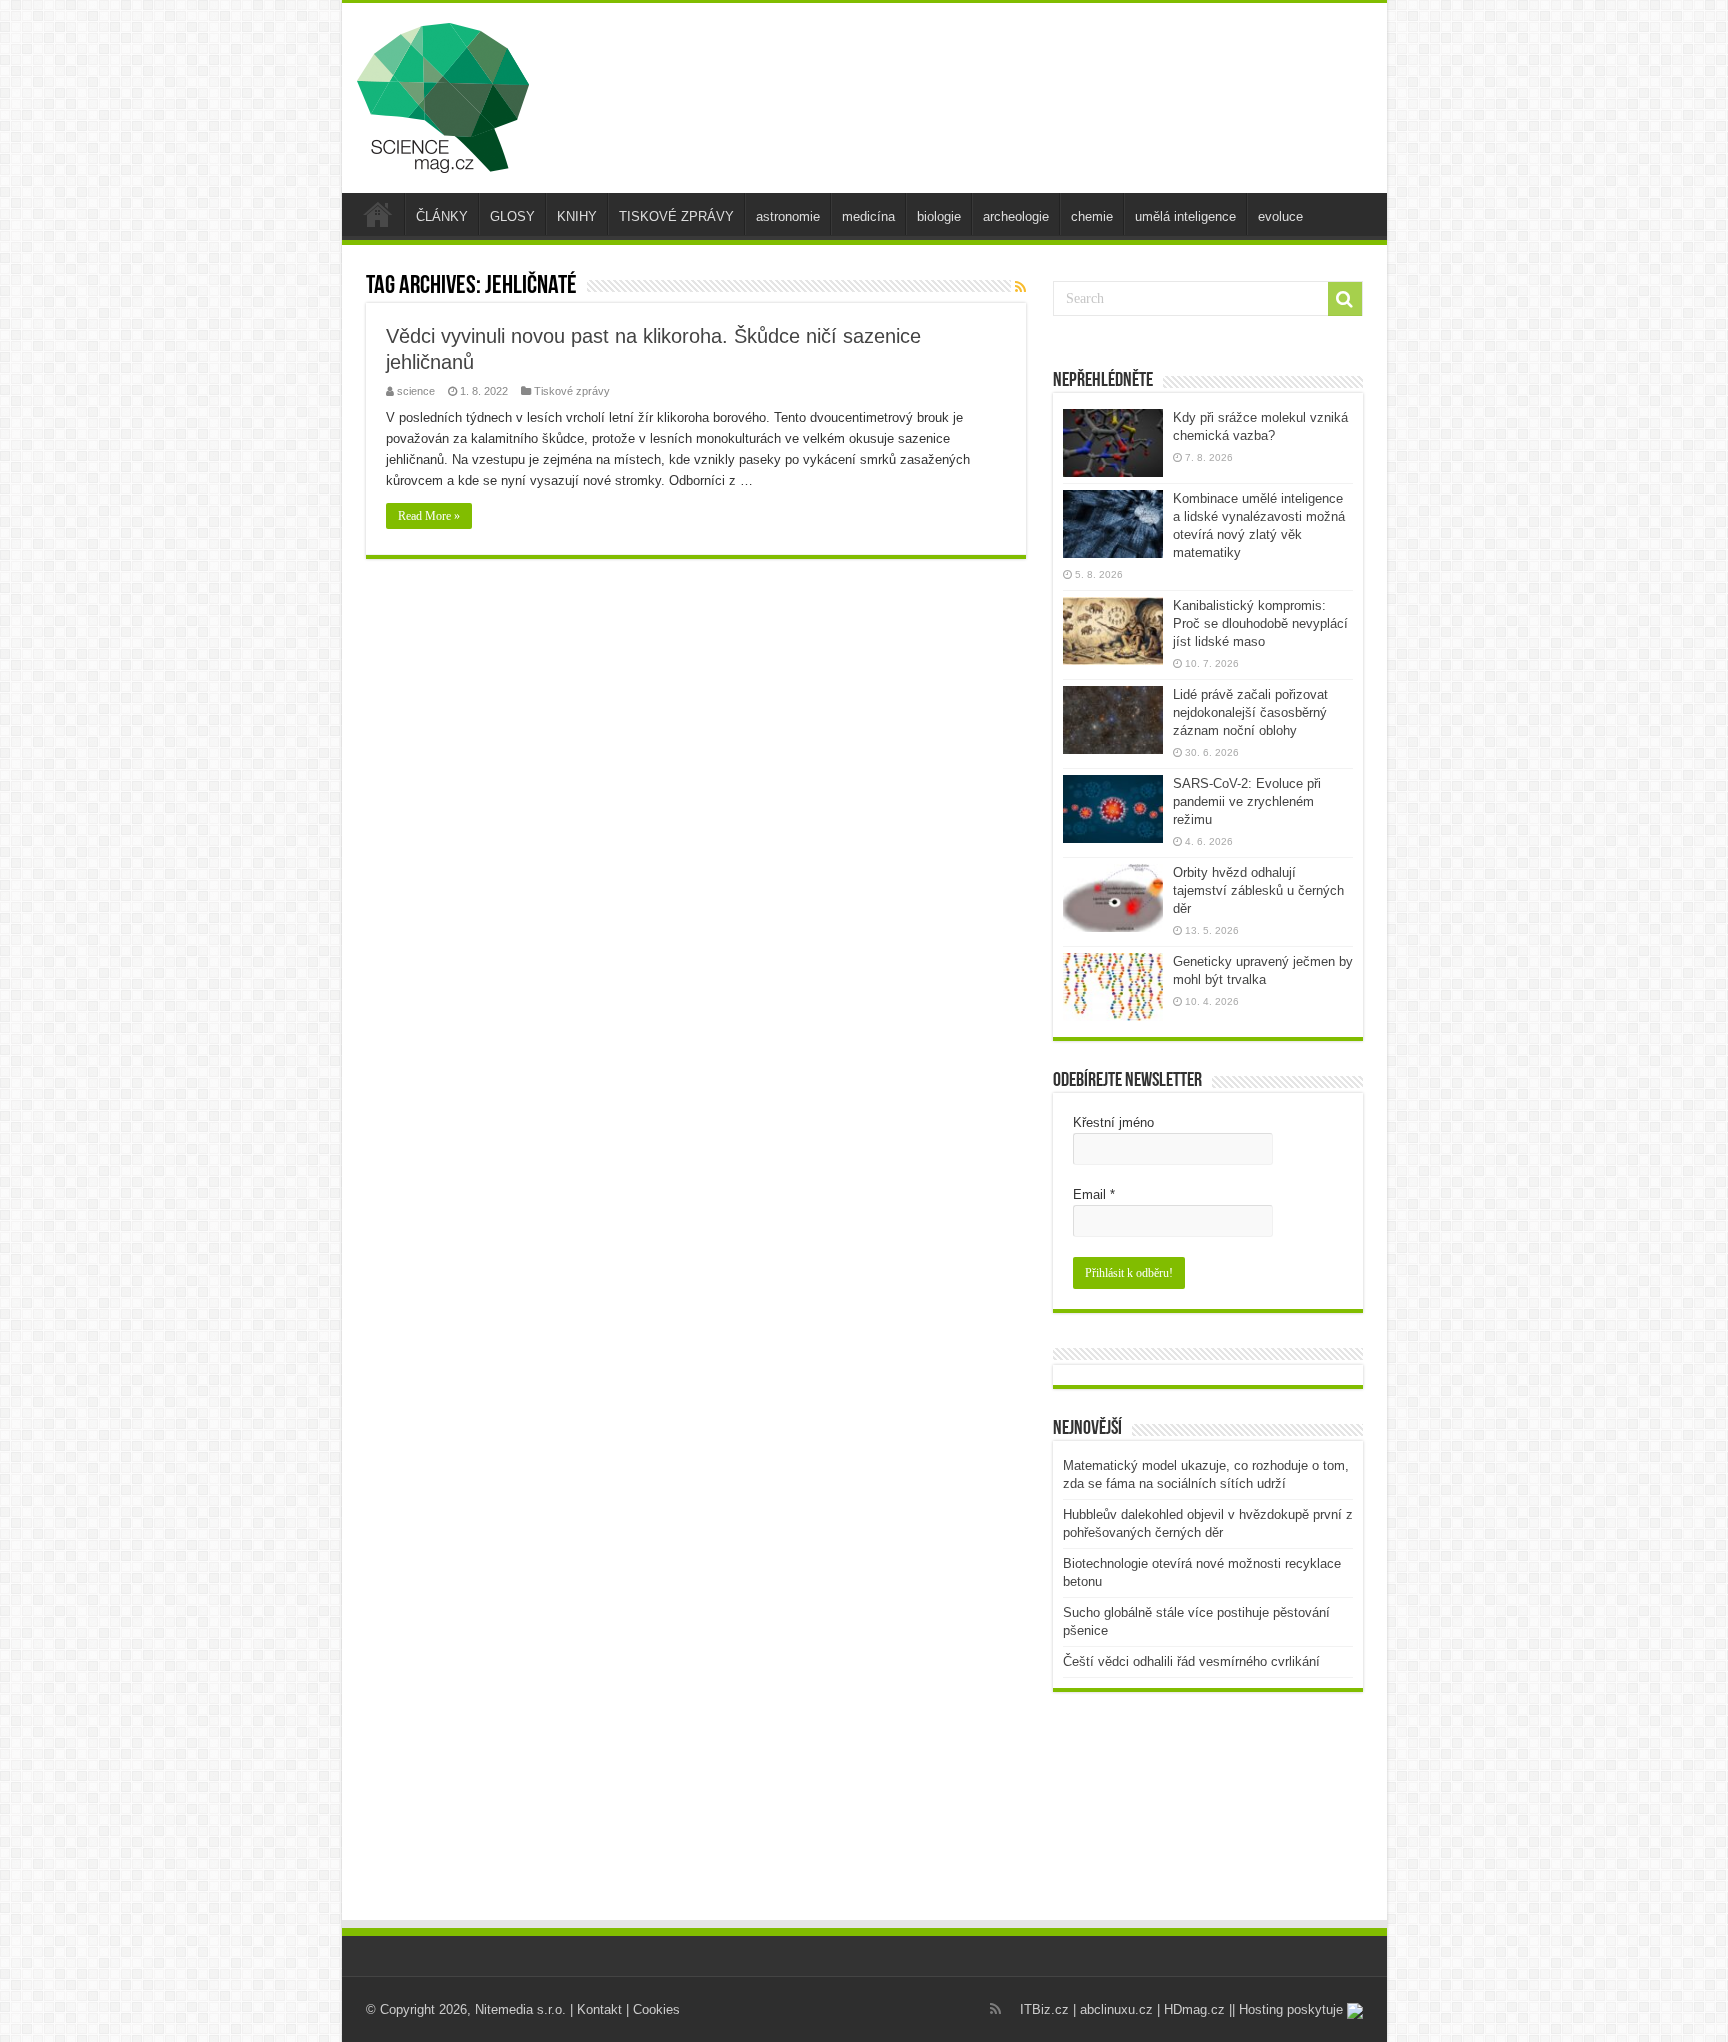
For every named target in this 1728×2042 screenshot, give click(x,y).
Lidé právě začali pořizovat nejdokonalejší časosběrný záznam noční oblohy (1250, 712)
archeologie (1016, 216)
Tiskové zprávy (572, 391)
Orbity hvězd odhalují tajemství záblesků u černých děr (1258, 890)
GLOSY (512, 216)
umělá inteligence (1185, 216)
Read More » (429, 516)
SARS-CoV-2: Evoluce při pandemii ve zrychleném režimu (1247, 801)
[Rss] (995, 2009)
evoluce (1280, 216)
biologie (939, 216)
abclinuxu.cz (1116, 2009)
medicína (868, 216)
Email (1094, 1194)
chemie (1092, 216)
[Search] (1345, 299)
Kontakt (599, 2009)
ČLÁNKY (442, 216)
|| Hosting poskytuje (1288, 2009)
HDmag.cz (1194, 2009)
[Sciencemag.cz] (443, 94)
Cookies (656, 2009)
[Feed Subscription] (1020, 287)
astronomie (788, 216)
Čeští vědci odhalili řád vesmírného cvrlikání (1191, 1661)
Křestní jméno (1113, 1122)
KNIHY (577, 216)
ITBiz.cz (1044, 2009)
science (416, 391)
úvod (378, 214)
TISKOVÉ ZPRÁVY (676, 216)
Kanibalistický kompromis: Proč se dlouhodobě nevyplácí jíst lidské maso (1260, 623)
